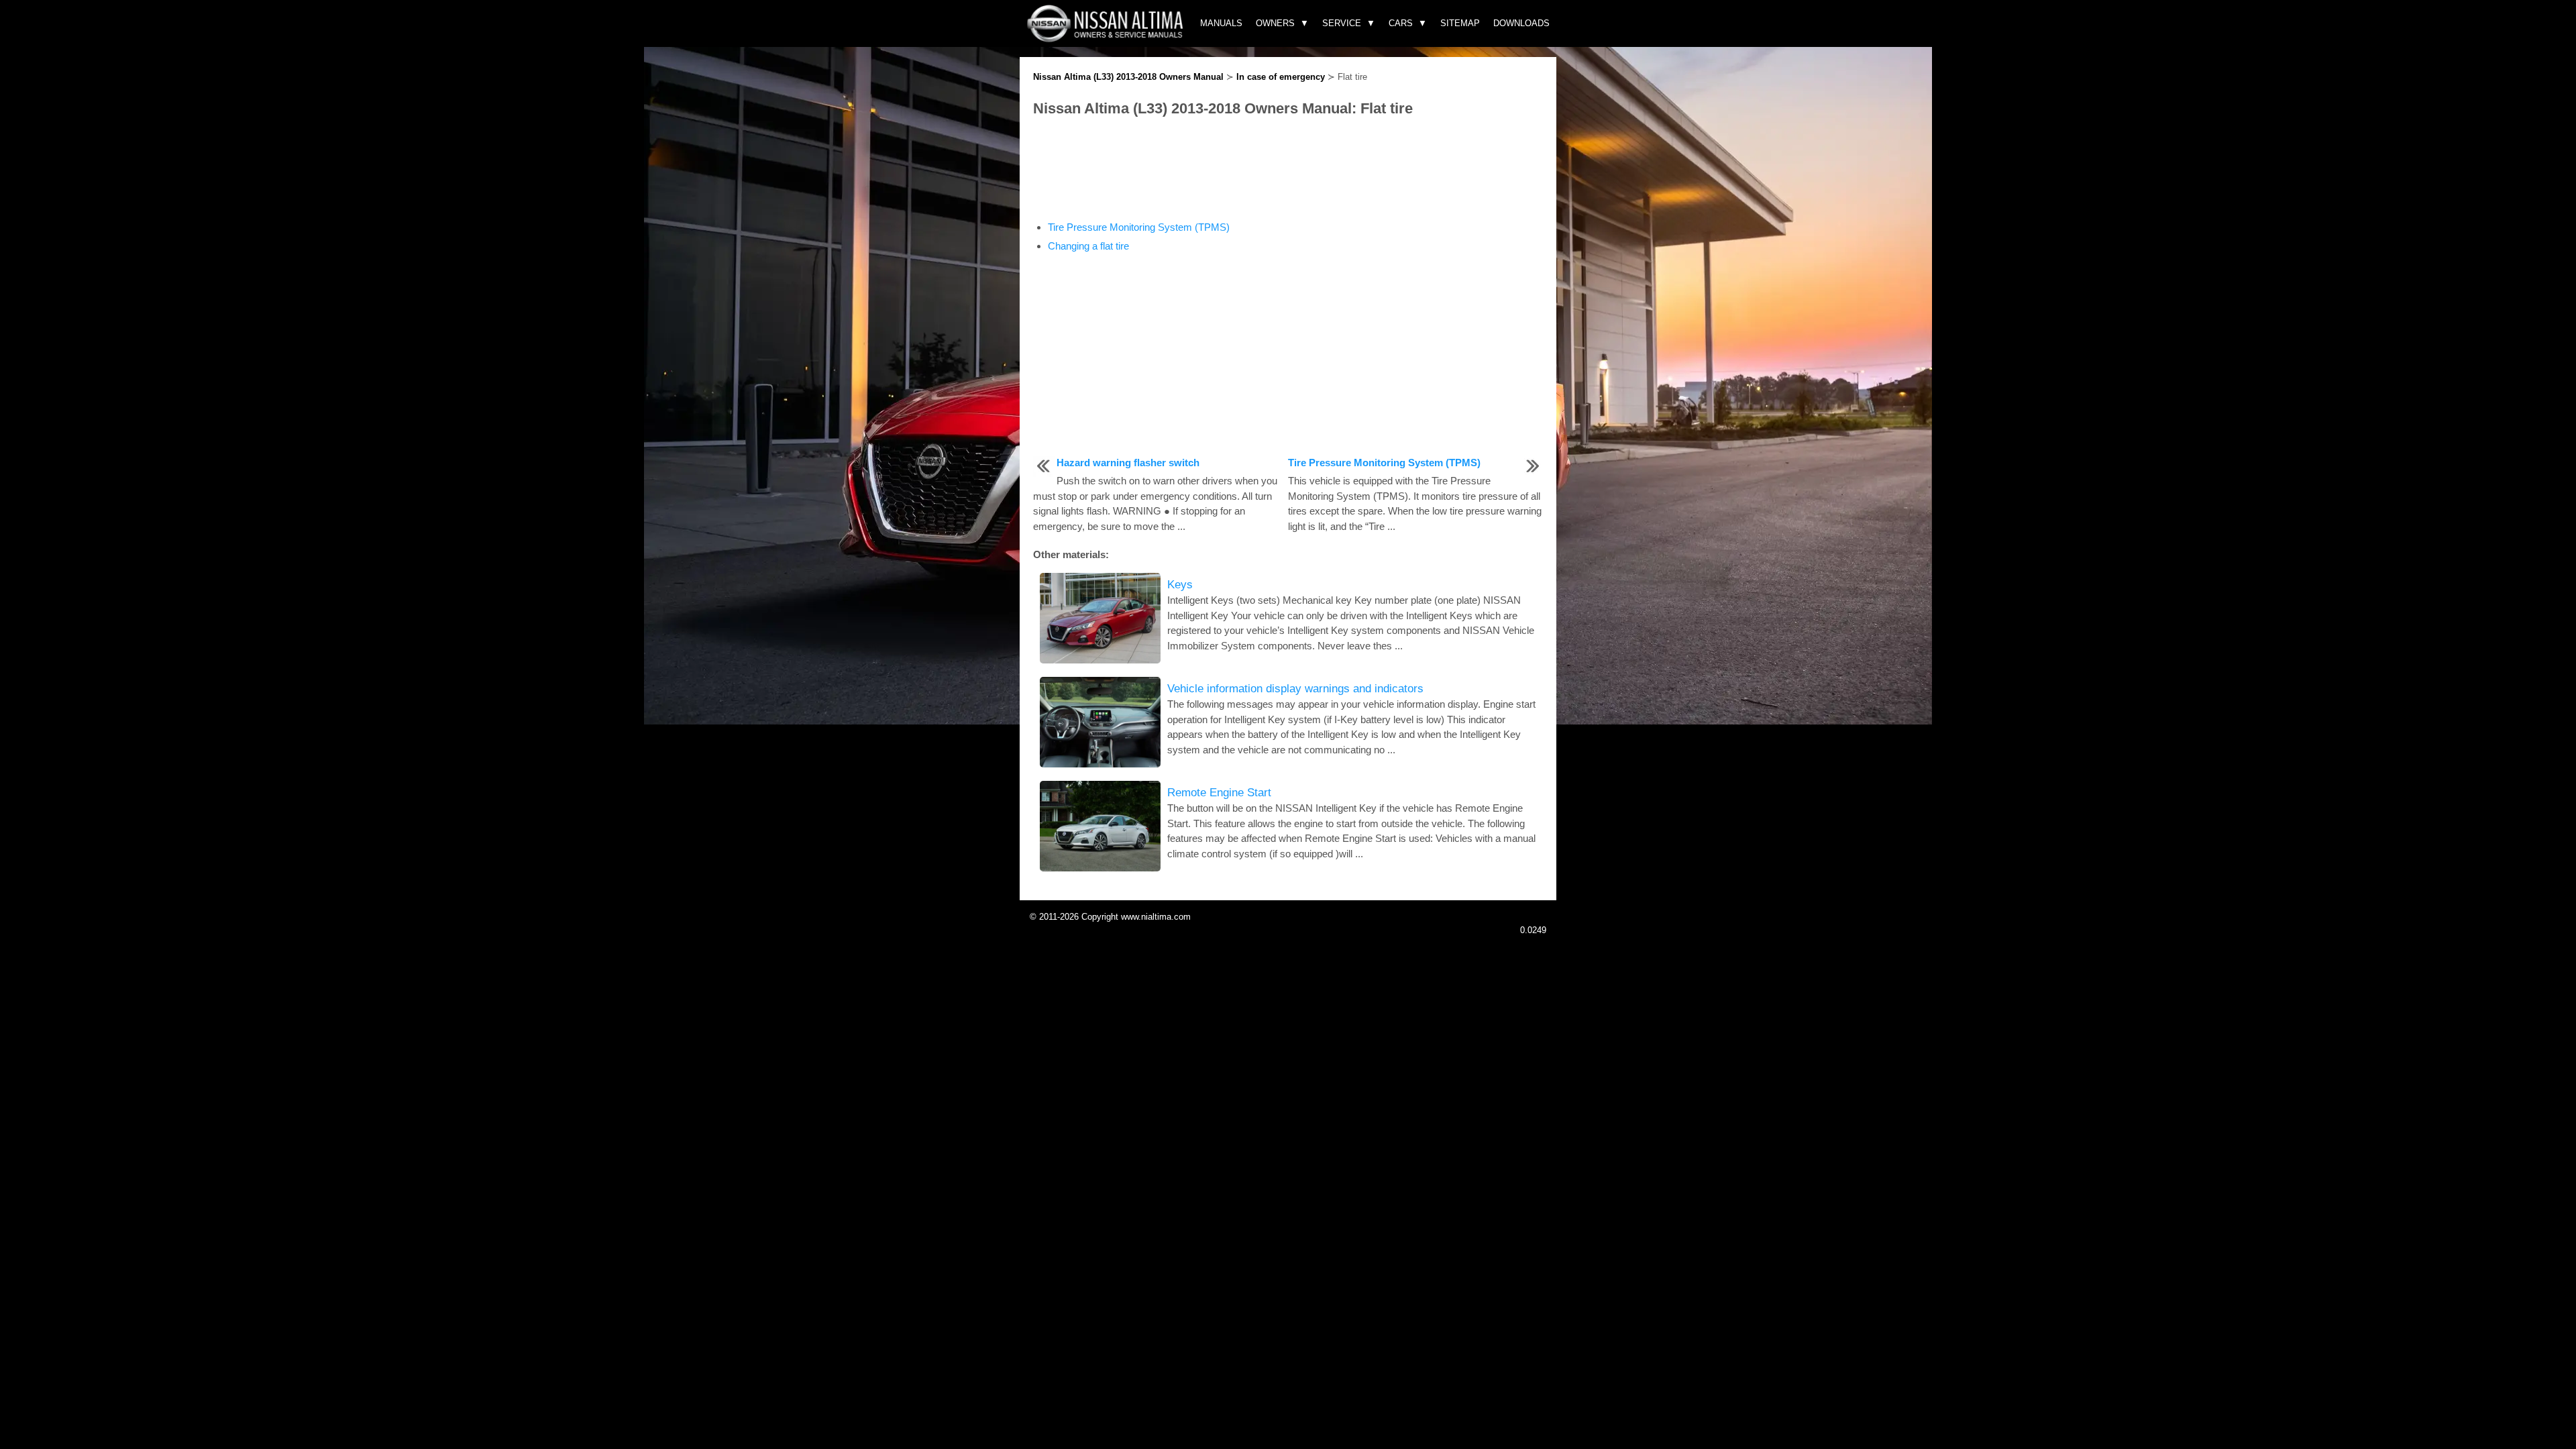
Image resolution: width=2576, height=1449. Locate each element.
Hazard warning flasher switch (1128, 463)
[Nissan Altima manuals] (1107, 39)
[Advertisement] (1288, 170)
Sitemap (1460, 23)
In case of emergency (1281, 77)
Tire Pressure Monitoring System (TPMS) (1139, 227)
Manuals (1221, 23)
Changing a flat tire (1088, 246)
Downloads (1521, 23)
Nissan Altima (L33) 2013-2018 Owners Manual (1128, 77)
